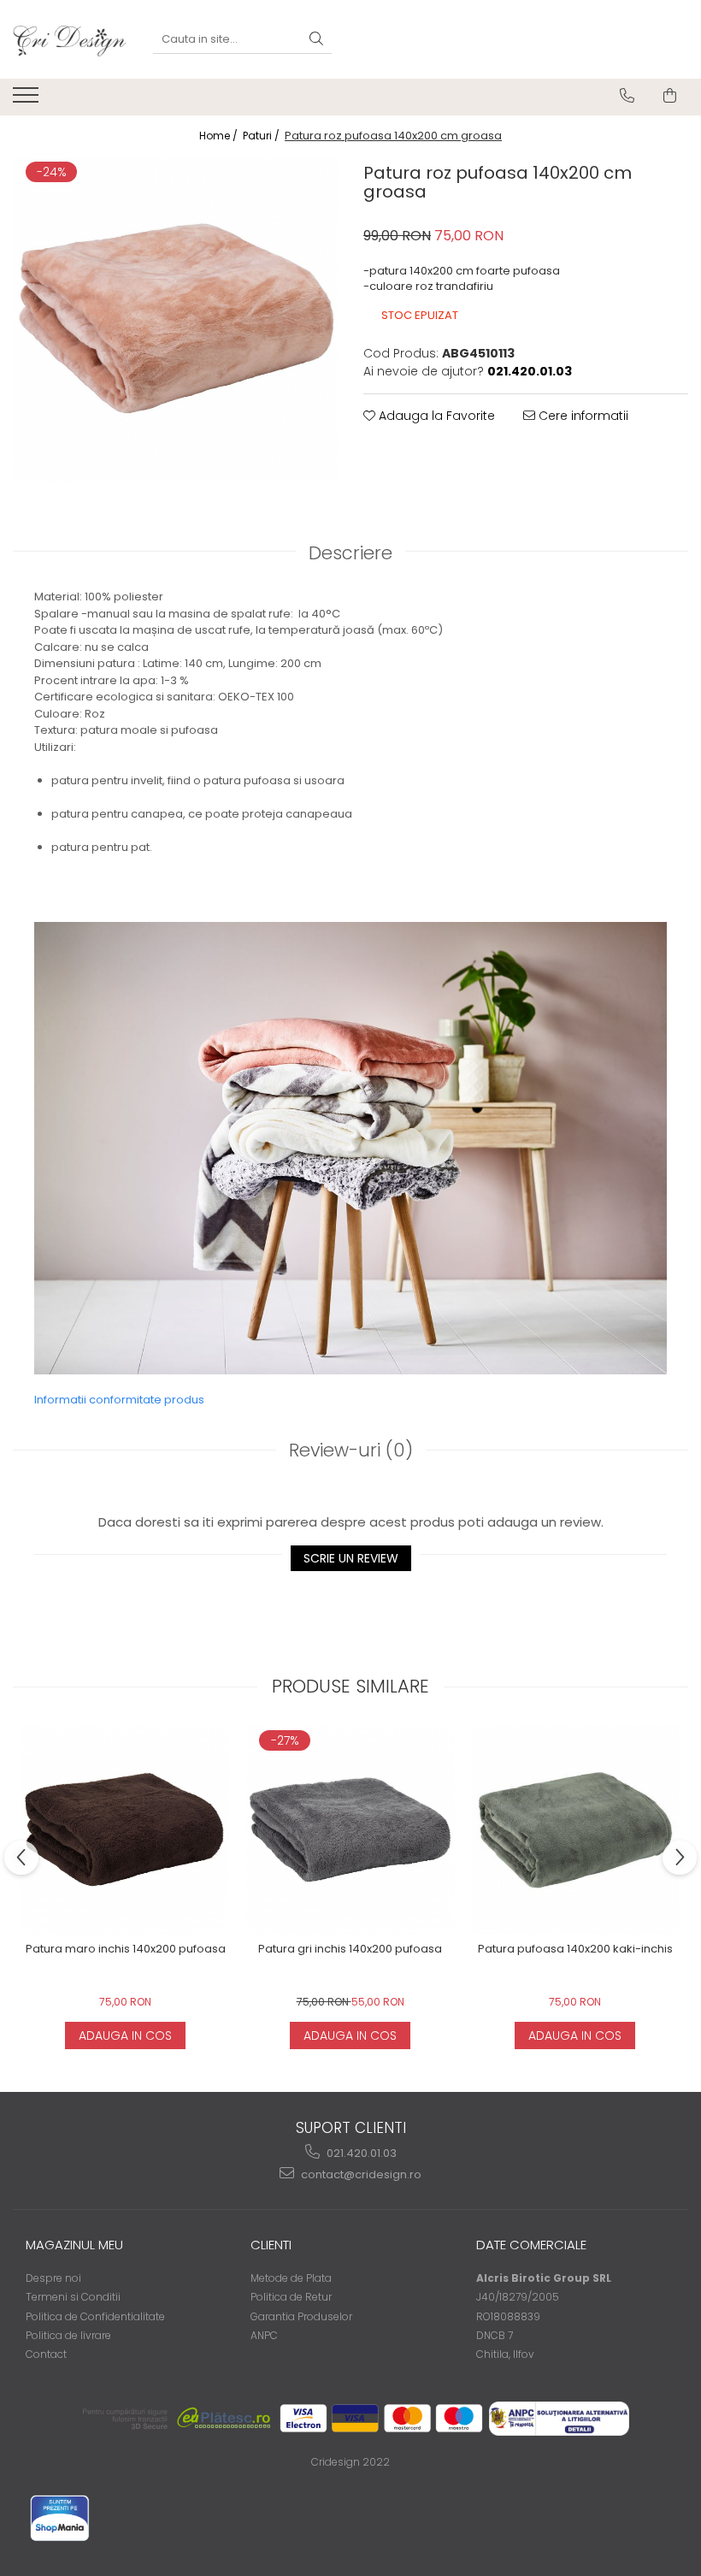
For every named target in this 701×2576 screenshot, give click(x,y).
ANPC (264, 2335)
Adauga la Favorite (435, 416)
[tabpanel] (175, 319)
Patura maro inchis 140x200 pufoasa (126, 1950)
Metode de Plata (291, 2278)
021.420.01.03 (360, 2153)
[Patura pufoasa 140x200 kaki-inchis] (575, 1830)
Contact (46, 2354)
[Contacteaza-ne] (627, 96)
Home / (220, 136)
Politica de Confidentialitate (95, 2316)
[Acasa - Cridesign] (70, 39)
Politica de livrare (68, 2335)
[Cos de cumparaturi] (670, 96)
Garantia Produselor (301, 2316)
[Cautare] (316, 40)
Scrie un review (351, 1558)
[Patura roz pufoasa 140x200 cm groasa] (175, 319)
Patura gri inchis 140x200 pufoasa (350, 1950)
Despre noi (53, 2278)
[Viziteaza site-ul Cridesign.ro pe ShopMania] (60, 2518)
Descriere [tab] (350, 553)
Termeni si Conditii (73, 2297)
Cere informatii (582, 416)
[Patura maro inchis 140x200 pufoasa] (125, 1830)
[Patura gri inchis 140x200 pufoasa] (350, 1830)
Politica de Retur (291, 2297)
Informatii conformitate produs (119, 1400)
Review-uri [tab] (351, 1450)
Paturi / (262, 136)
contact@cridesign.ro (360, 2174)
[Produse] (28, 100)
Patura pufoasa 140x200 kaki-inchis (575, 1950)
